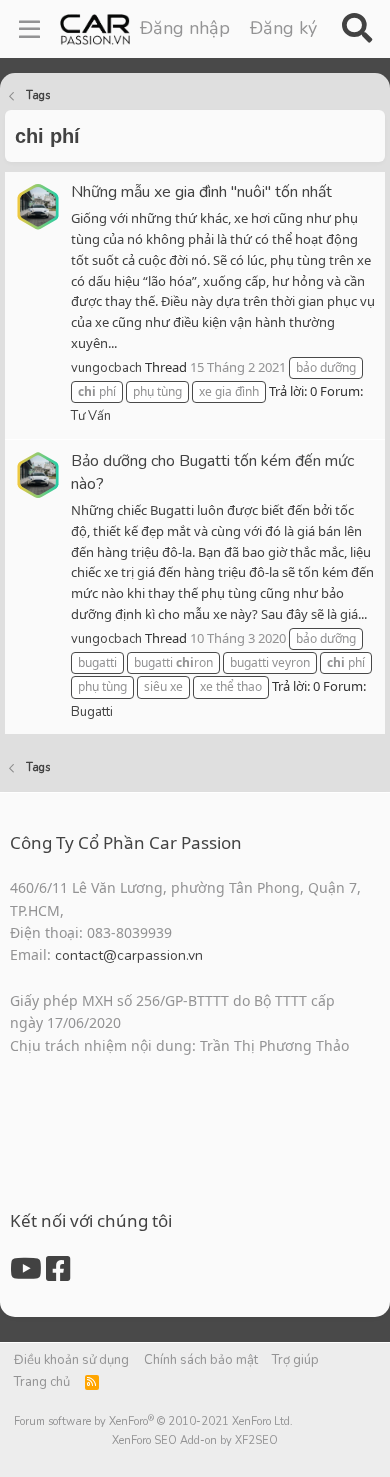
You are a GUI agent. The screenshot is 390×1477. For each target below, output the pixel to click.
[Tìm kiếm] (356, 29)
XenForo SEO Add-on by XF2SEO (195, 1440)
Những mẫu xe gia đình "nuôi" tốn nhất (201, 192)
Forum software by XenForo (153, 1421)
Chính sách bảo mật (201, 1360)
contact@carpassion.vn (129, 955)
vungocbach (106, 368)
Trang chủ (42, 1382)
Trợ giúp (295, 1360)
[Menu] (29, 29)
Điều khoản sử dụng (71, 1360)
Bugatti (92, 712)
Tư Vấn (91, 416)
